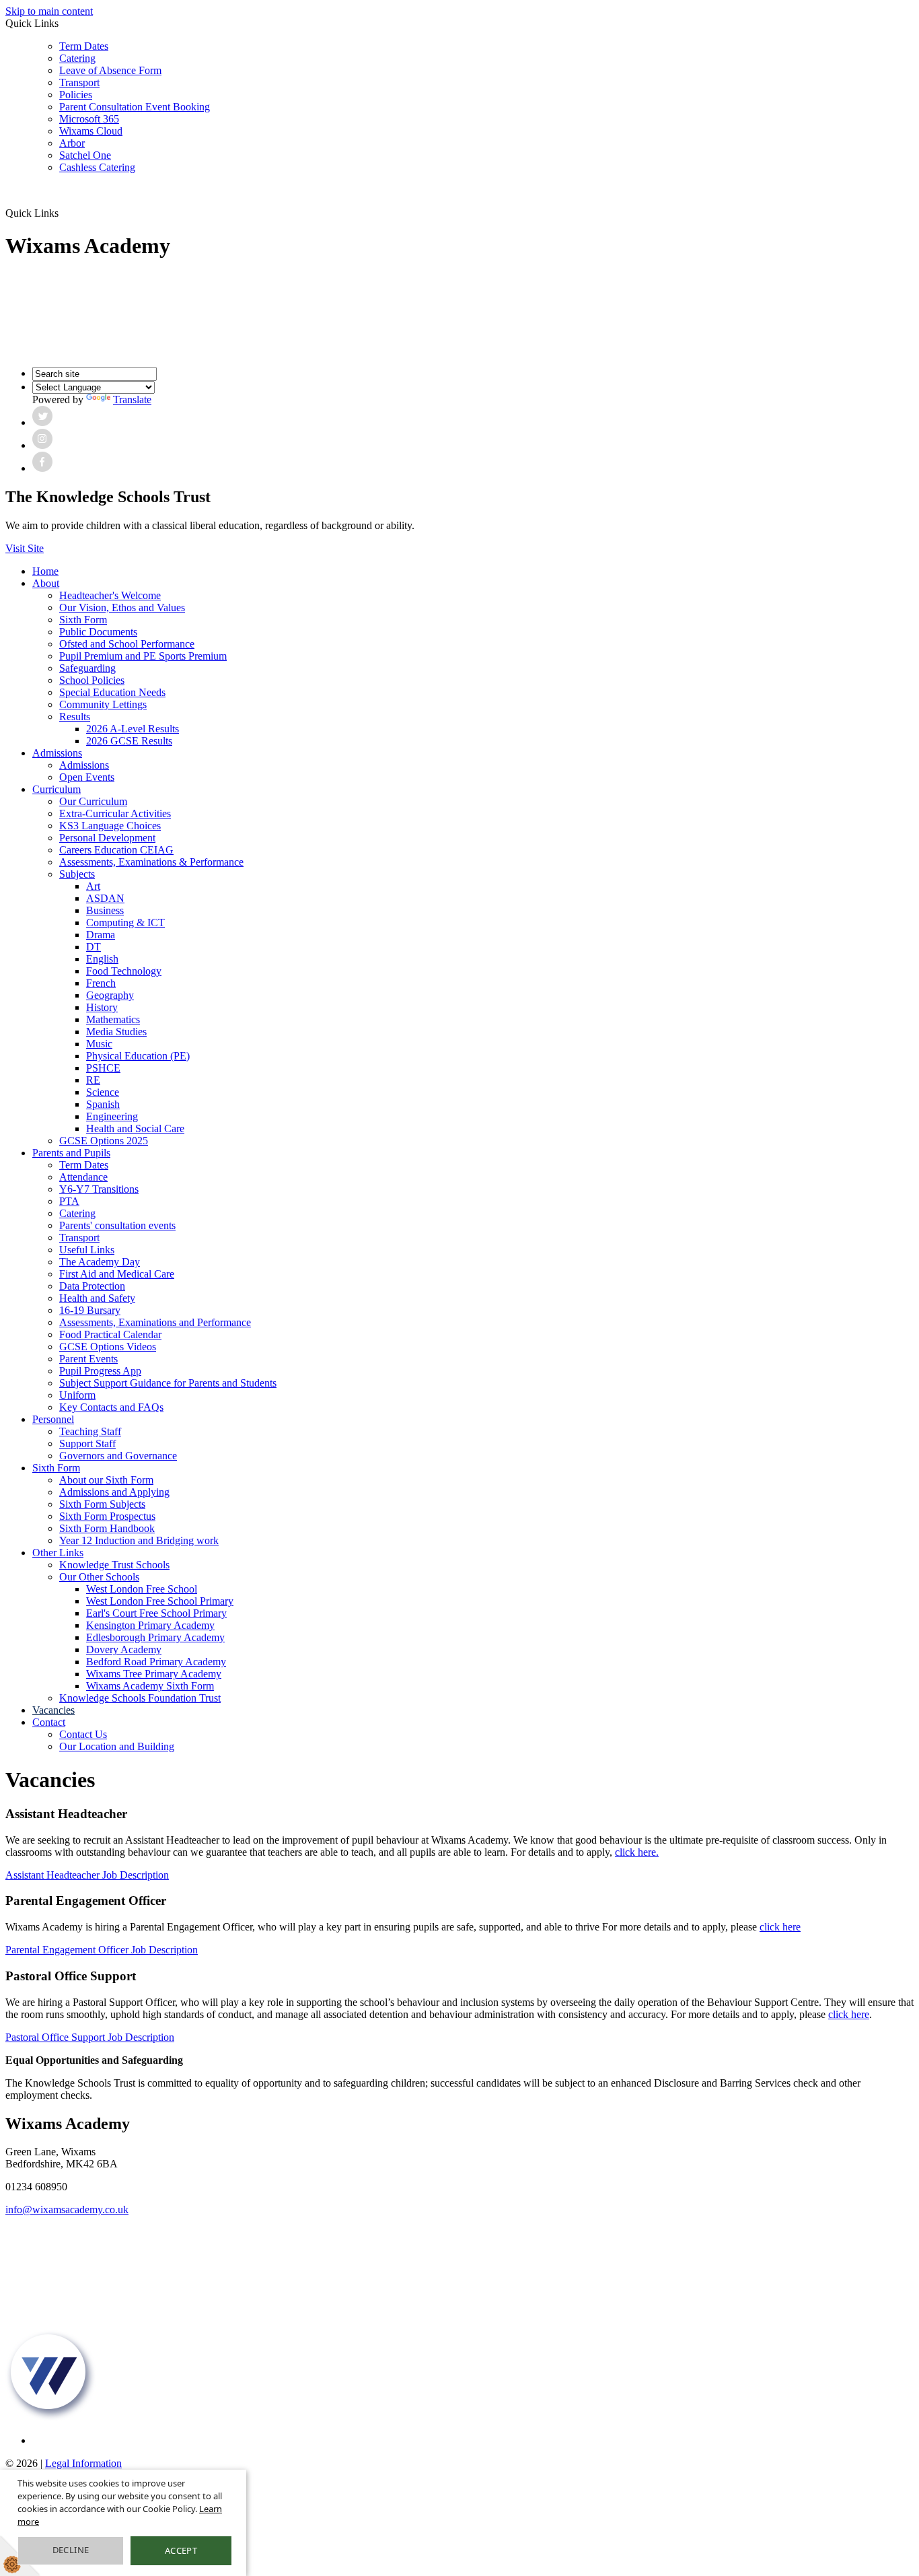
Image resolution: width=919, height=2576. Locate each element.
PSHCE (103, 1068)
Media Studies (116, 1032)
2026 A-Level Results (133, 729)
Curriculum (57, 789)
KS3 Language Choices (110, 826)
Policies (76, 95)
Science (103, 1092)
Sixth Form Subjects (102, 1504)
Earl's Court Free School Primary (156, 1613)
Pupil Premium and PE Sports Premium (143, 656)
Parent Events (88, 1359)
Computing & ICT (125, 923)
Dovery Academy (124, 1649)
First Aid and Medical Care (117, 1274)
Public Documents (98, 632)
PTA (69, 1201)
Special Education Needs (112, 692)
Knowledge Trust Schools (114, 1565)
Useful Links (87, 1250)
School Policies (92, 680)
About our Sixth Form (106, 1480)
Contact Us (83, 1734)
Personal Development (107, 838)
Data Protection (92, 1286)
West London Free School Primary (160, 1601)
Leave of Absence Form (110, 70)
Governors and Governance (118, 1456)
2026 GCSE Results (129, 741)
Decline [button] (71, 2550)
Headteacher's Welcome (110, 595)
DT (94, 947)
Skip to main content (49, 11)
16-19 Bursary (90, 1310)
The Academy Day (100, 1262)
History (102, 1007)
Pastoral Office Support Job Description (90, 2037)
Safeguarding (87, 668)
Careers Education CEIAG (116, 850)
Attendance (83, 1177)
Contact (49, 1722)
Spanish (103, 1104)
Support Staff (87, 1443)
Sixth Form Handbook (107, 1528)
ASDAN (105, 898)
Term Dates (84, 46)
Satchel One (85, 155)
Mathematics (113, 1019)
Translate (132, 399)
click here (780, 1927)
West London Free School (142, 1589)
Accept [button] (181, 2550)
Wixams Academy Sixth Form (150, 1686)
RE (93, 1080)
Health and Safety (97, 1298)
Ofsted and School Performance (127, 644)
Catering (77, 58)
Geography (110, 995)
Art (93, 886)
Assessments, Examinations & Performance (151, 862)
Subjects (77, 874)
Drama (101, 935)
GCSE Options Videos (108, 1347)
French (101, 983)
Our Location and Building (117, 1746)
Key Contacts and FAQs (111, 1407)
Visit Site (25, 548)
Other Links (58, 1553)
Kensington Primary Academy (150, 1625)
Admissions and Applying (114, 1492)
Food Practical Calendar (110, 1334)
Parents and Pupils (71, 1153)
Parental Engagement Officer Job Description (102, 1950)
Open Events (87, 777)
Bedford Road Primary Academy (156, 1662)
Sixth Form (83, 620)
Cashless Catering (97, 167)
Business (105, 910)
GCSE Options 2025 (104, 1141)
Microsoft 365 (89, 119)
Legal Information (83, 2463)
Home (45, 571)
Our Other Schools (99, 1577)
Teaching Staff (90, 1431)
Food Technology (124, 971)
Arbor (72, 143)
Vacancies (53, 1710)
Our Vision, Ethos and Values (122, 607)
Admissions (57, 753)
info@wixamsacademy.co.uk (67, 2209)
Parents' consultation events (117, 1225)
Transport (79, 82)
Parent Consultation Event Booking (135, 107)
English (102, 959)
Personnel (53, 1419)
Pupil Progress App (100, 1371)
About (46, 583)
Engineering (112, 1116)
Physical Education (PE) (138, 1056)
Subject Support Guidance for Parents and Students (168, 1383)
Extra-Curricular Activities (115, 813)
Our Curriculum (93, 801)
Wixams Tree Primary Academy (154, 1674)
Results (75, 717)
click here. (637, 1852)
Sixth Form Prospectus (107, 1516)
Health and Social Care (135, 1128)
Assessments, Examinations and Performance (155, 1322)
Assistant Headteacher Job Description (87, 1875)
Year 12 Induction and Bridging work (139, 1540)
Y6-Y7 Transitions (99, 1189)
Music (99, 1044)
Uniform (77, 1395)
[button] (64, 213)
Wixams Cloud (91, 131)
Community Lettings (103, 704)
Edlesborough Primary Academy (155, 1637)
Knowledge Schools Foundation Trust (140, 1698)
